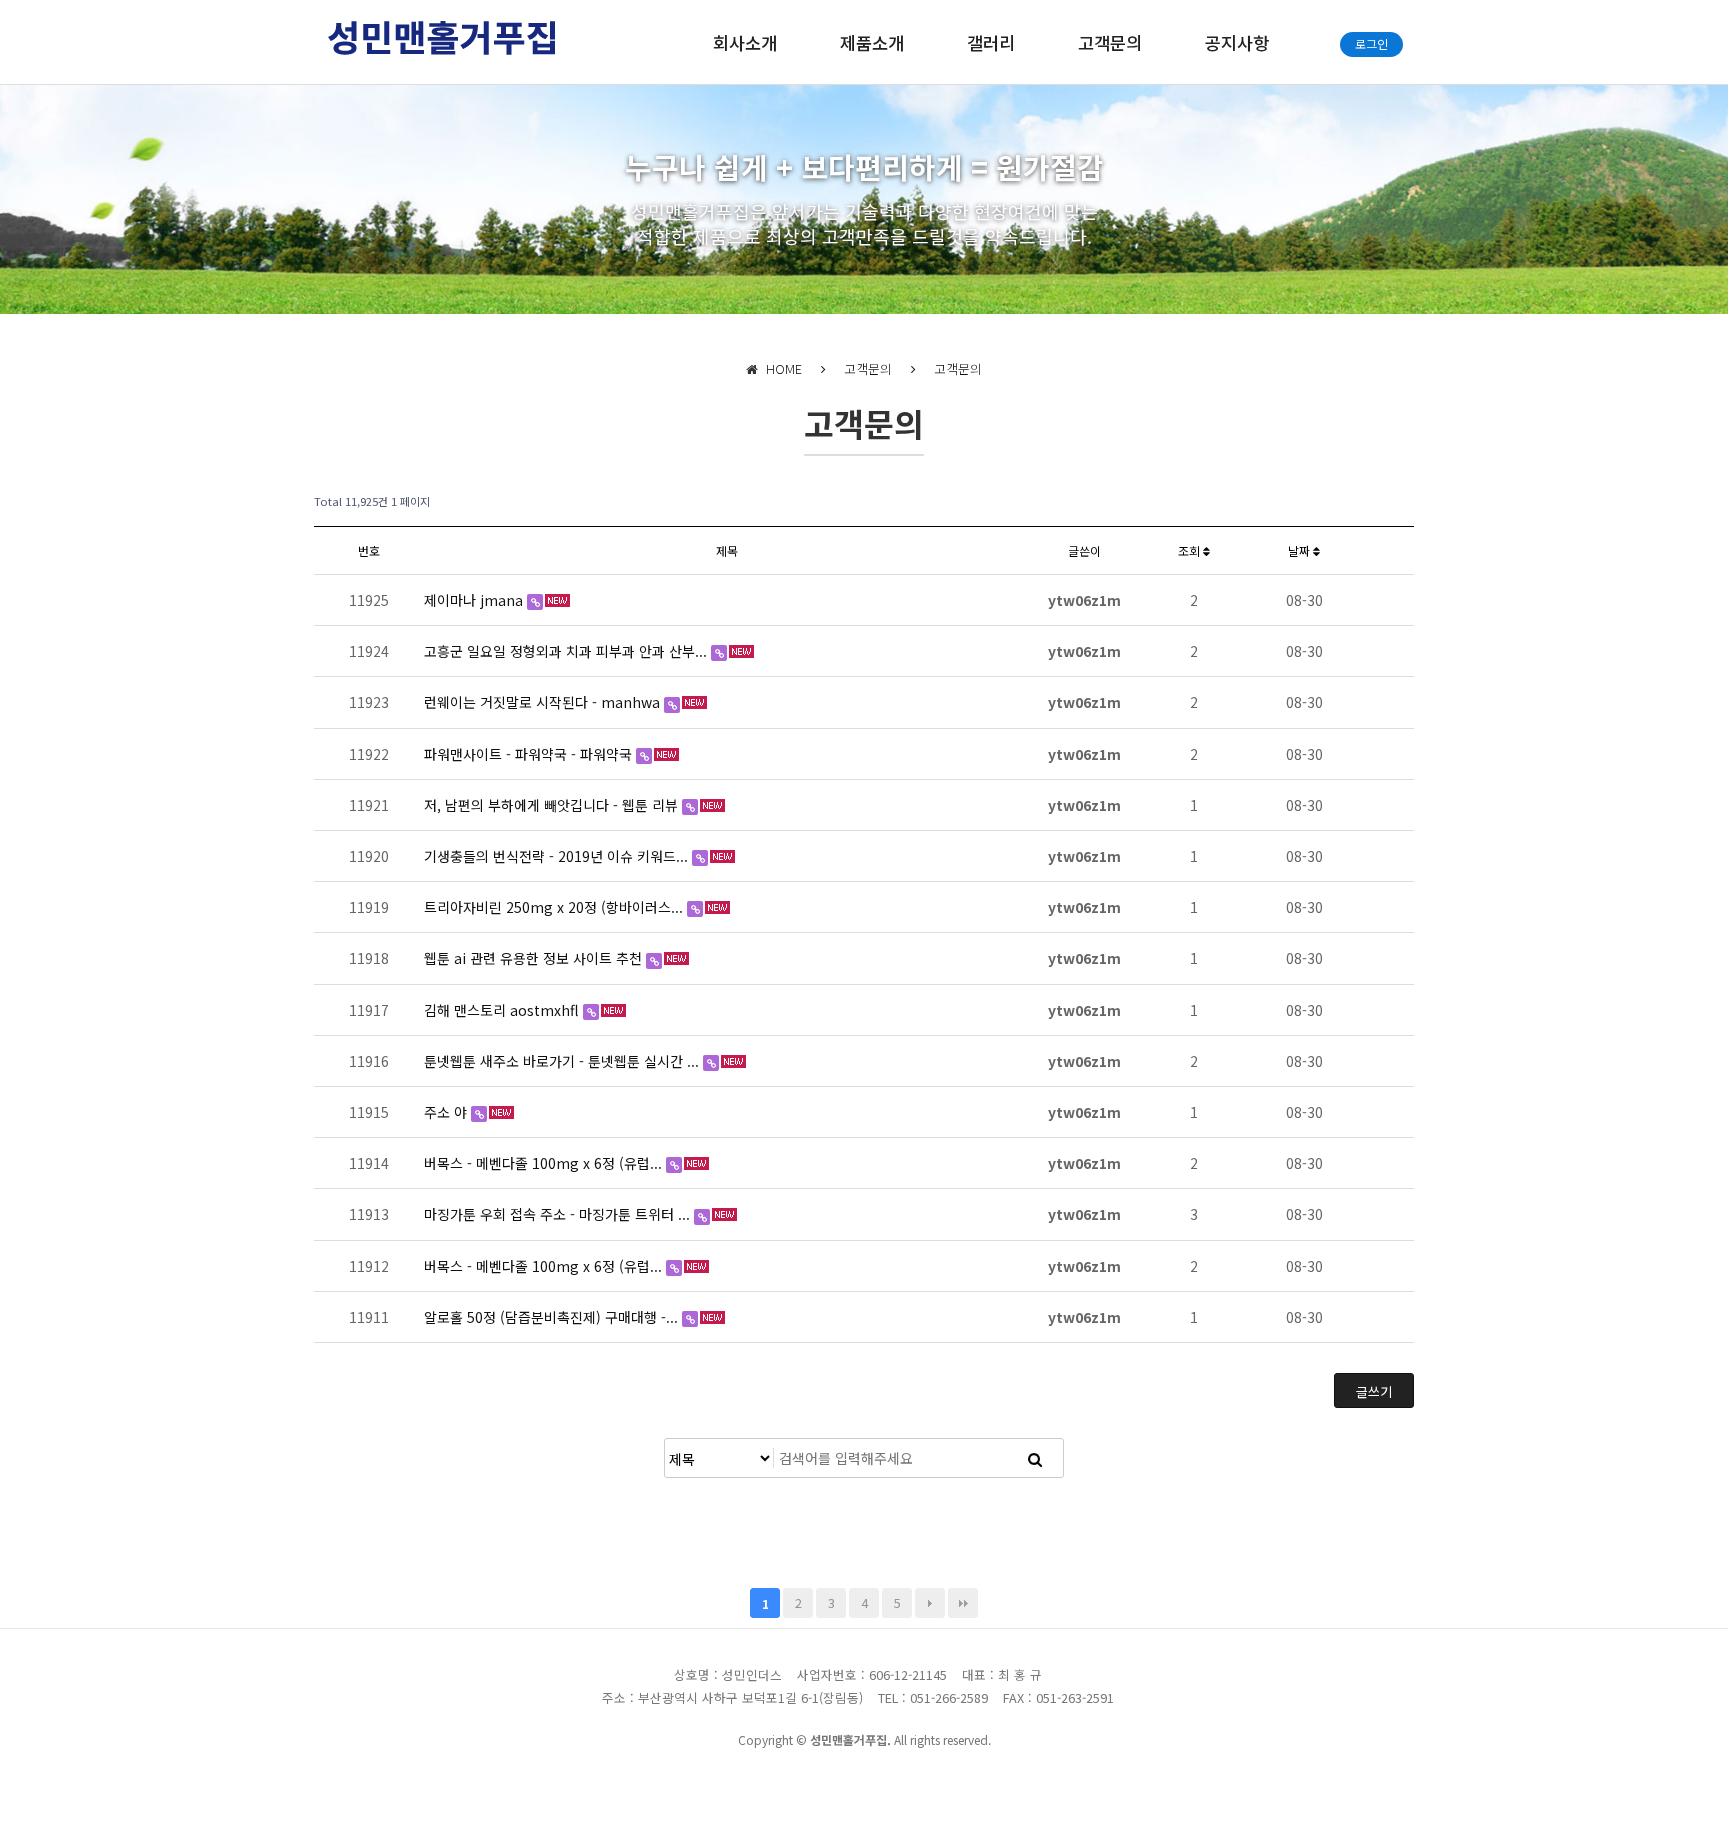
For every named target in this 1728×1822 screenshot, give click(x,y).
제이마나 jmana (475, 600)
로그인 (1371, 43)
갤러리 (991, 42)
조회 (1190, 550)
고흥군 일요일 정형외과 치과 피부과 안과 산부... (567, 651)
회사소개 (745, 42)
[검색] (1035, 1458)
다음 (930, 1603)
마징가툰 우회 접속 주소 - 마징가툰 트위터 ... (559, 1214)
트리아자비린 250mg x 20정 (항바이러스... (555, 907)
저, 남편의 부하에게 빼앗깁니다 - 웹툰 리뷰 (553, 805)
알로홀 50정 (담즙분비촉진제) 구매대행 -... (553, 1317)
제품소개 (872, 42)
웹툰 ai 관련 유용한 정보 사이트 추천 (535, 958)
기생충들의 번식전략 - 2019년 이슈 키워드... (558, 856)
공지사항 (1237, 42)
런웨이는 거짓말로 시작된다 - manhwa (544, 702)
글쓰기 (1374, 1391)
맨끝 (963, 1603)
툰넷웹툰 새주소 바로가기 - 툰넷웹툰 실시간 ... (563, 1061)
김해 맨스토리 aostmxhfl (503, 1010)
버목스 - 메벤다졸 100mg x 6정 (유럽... (545, 1163)
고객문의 (1110, 42)
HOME (780, 368)
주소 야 (447, 1112)
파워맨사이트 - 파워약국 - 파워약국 (530, 754)
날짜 (1300, 550)
